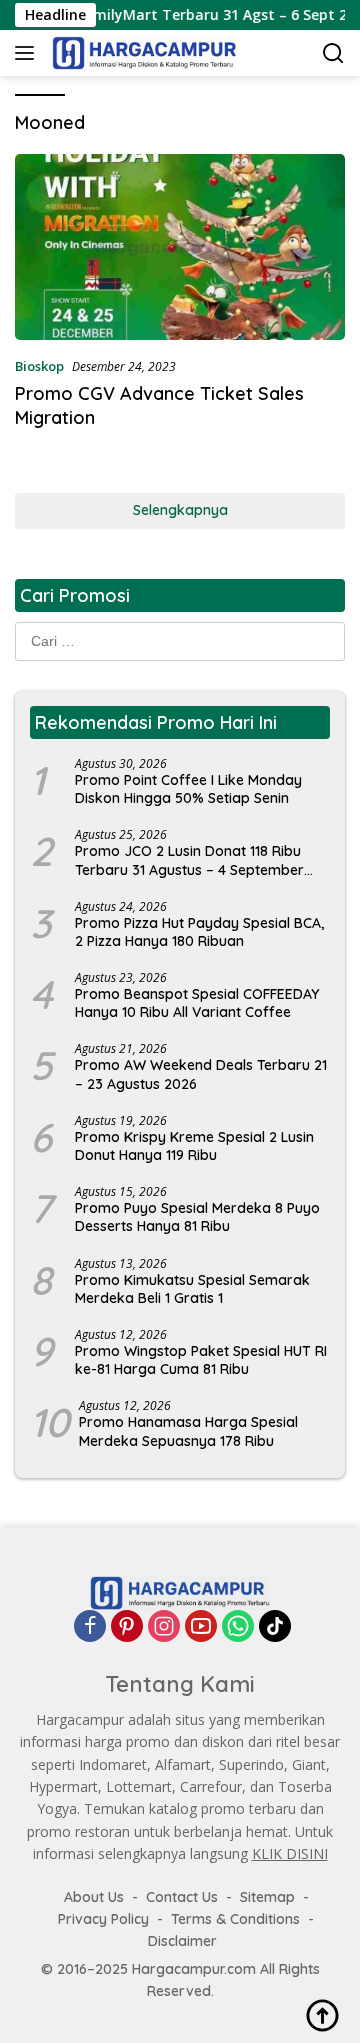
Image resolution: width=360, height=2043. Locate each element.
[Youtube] (201, 1626)
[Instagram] (164, 1626)
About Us (94, 1897)
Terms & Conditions (235, 1919)
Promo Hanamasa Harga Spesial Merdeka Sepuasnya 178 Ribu (188, 1431)
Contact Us (182, 1897)
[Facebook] (90, 1626)
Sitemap (267, 1897)
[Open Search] (333, 53)
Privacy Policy (103, 1919)
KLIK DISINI (290, 1853)
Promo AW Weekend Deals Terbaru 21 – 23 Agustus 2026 (201, 1074)
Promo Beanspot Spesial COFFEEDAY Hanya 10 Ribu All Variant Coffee (197, 1003)
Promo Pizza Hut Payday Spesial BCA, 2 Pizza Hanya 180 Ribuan (199, 932)
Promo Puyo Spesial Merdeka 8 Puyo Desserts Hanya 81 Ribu (197, 1217)
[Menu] (28, 53)
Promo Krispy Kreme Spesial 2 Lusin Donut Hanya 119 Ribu (194, 1146)
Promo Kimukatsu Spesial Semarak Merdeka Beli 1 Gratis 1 (192, 1289)
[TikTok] (275, 1626)
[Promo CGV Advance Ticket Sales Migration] (180, 247)
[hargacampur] (142, 53)
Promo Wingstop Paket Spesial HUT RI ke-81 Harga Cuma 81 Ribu (201, 1360)
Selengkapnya (180, 510)
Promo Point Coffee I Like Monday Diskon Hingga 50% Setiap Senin (188, 789)
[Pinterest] (127, 1626)
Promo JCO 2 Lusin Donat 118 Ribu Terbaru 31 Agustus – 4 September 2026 (189, 860)
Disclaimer (182, 1941)
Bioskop (39, 366)
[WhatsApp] (238, 1626)
